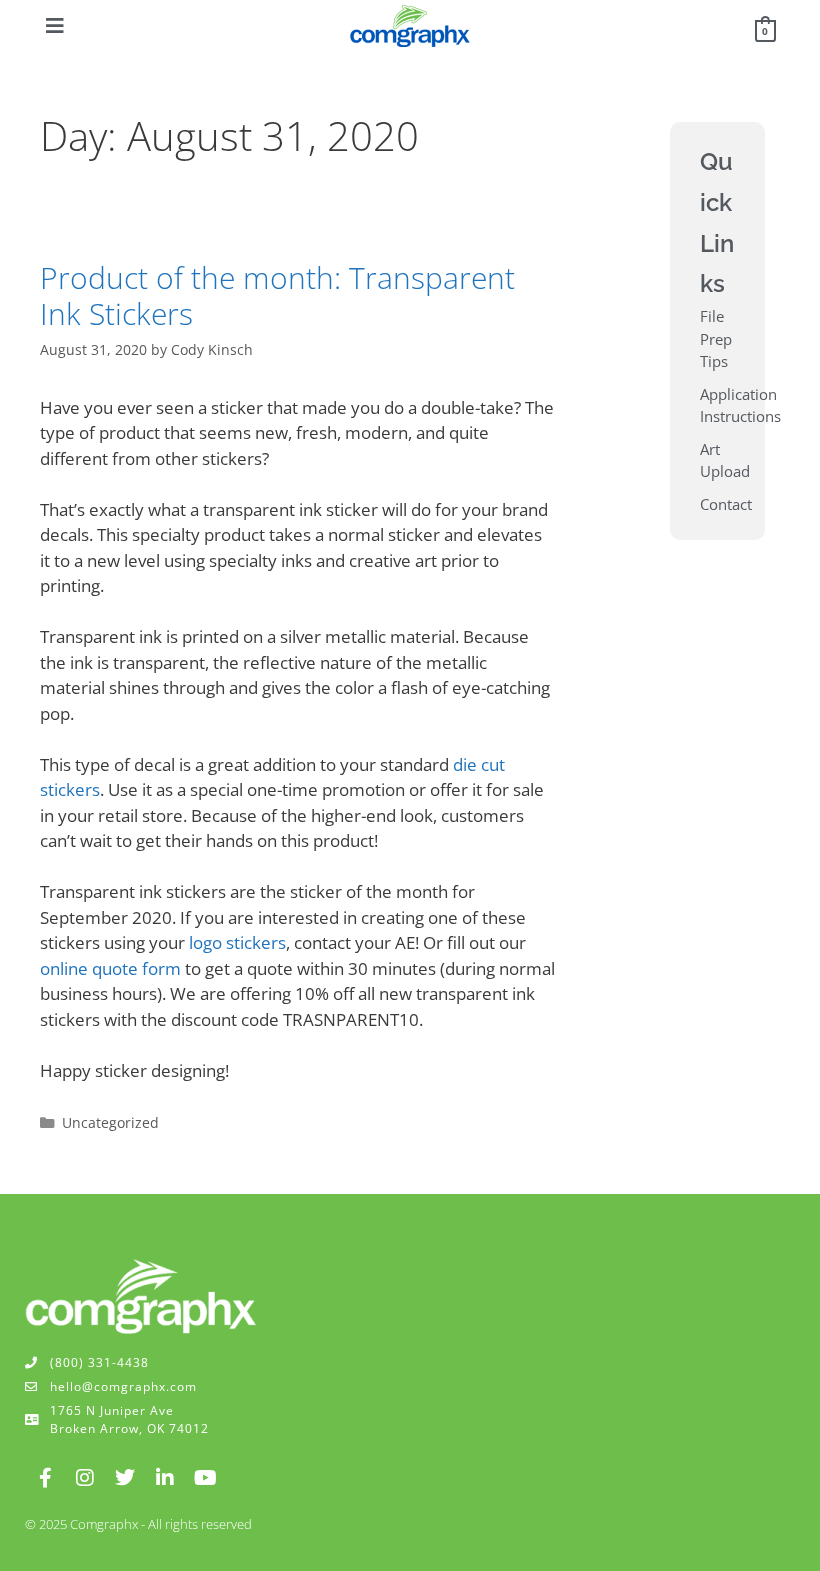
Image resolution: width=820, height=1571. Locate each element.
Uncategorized (110, 1122)
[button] (55, 26)
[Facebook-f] (45, 1478)
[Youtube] (205, 1478)
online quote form (110, 968)
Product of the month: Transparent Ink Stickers (277, 295)
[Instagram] (85, 1478)
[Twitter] (125, 1478)
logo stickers (237, 942)
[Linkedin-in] (165, 1478)
